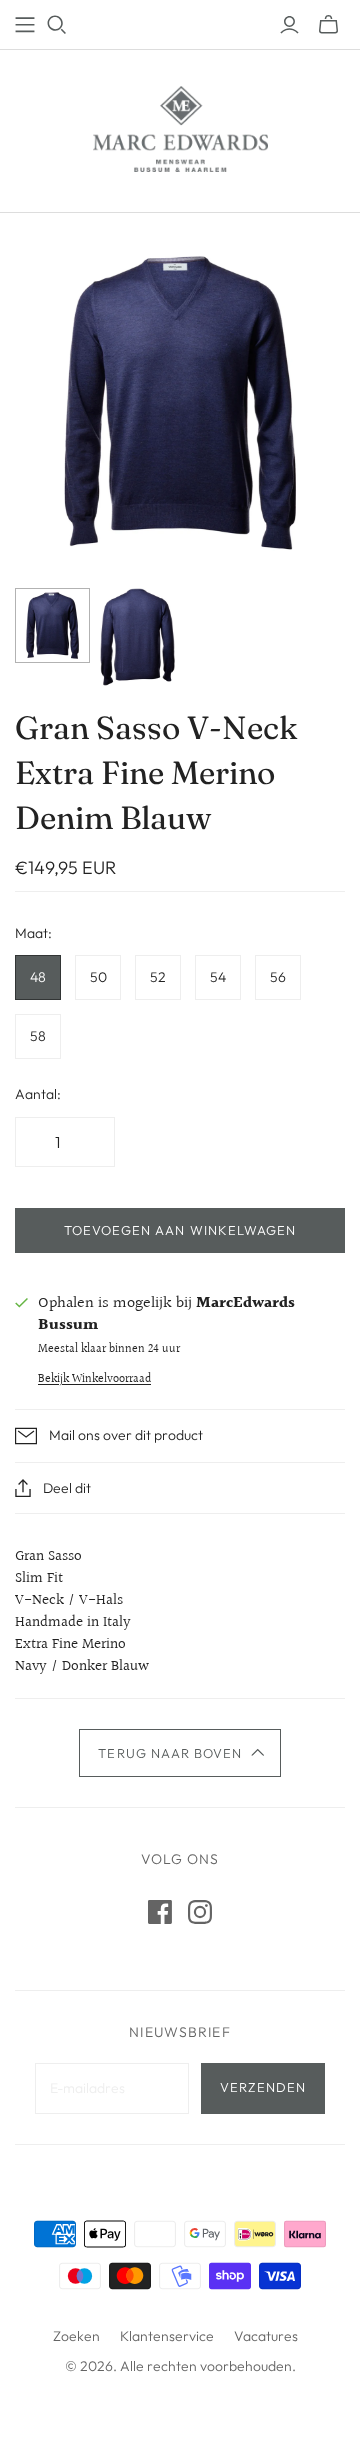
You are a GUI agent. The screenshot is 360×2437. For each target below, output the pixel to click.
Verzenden (263, 2087)
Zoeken (76, 2336)
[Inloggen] (289, 25)
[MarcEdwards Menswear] (180, 127)
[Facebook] (160, 1912)
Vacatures (266, 2336)
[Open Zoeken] (57, 25)
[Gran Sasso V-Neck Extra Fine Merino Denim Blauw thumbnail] (52, 625)
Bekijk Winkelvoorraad (94, 1379)
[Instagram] (200, 1912)
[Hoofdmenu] (25, 25)
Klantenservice (167, 2336)
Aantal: (38, 1094)
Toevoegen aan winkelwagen (180, 1230)
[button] (179, 1753)
